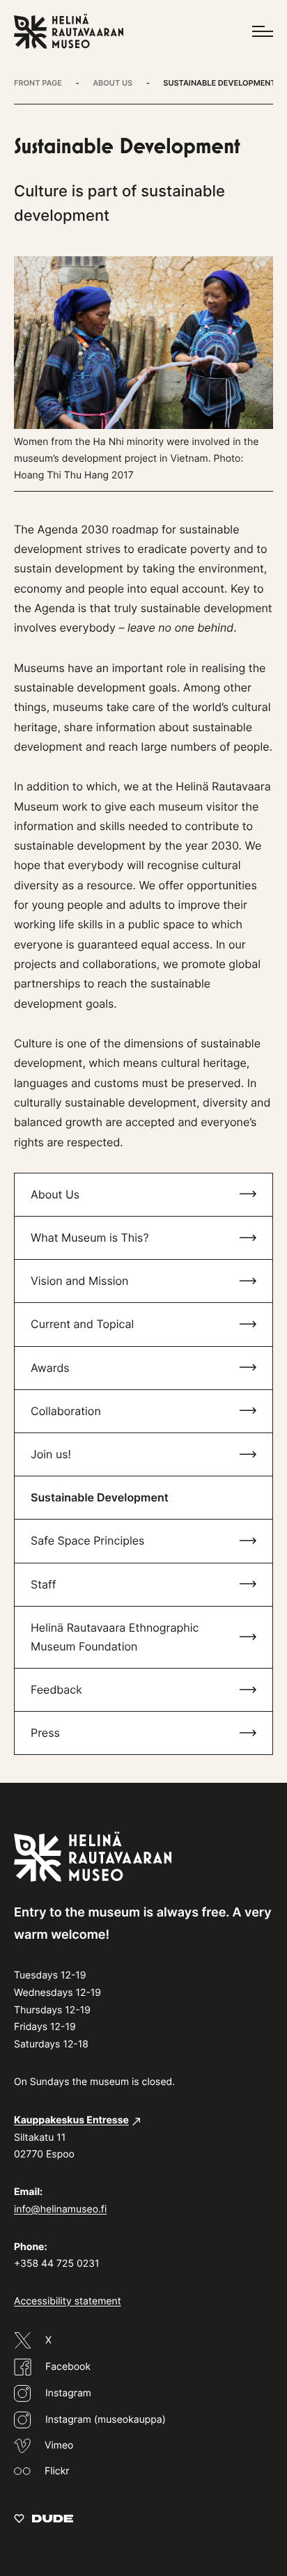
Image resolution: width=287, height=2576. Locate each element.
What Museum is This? (90, 1238)
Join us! (51, 1454)
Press (45, 1733)
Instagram (68, 2393)
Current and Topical (82, 1324)
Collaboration (66, 1411)
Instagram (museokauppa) (106, 2420)
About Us (55, 1194)
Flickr (57, 2471)
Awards (50, 1368)
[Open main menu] (263, 31)
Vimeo (59, 2445)
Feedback (56, 1689)
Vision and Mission (79, 1281)
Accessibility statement (68, 2301)
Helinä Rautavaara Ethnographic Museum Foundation (115, 1637)
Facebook (68, 2367)
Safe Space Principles (87, 1540)
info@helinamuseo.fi (60, 2209)
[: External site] (44, 2518)
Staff (44, 1584)
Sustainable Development (100, 1497)
